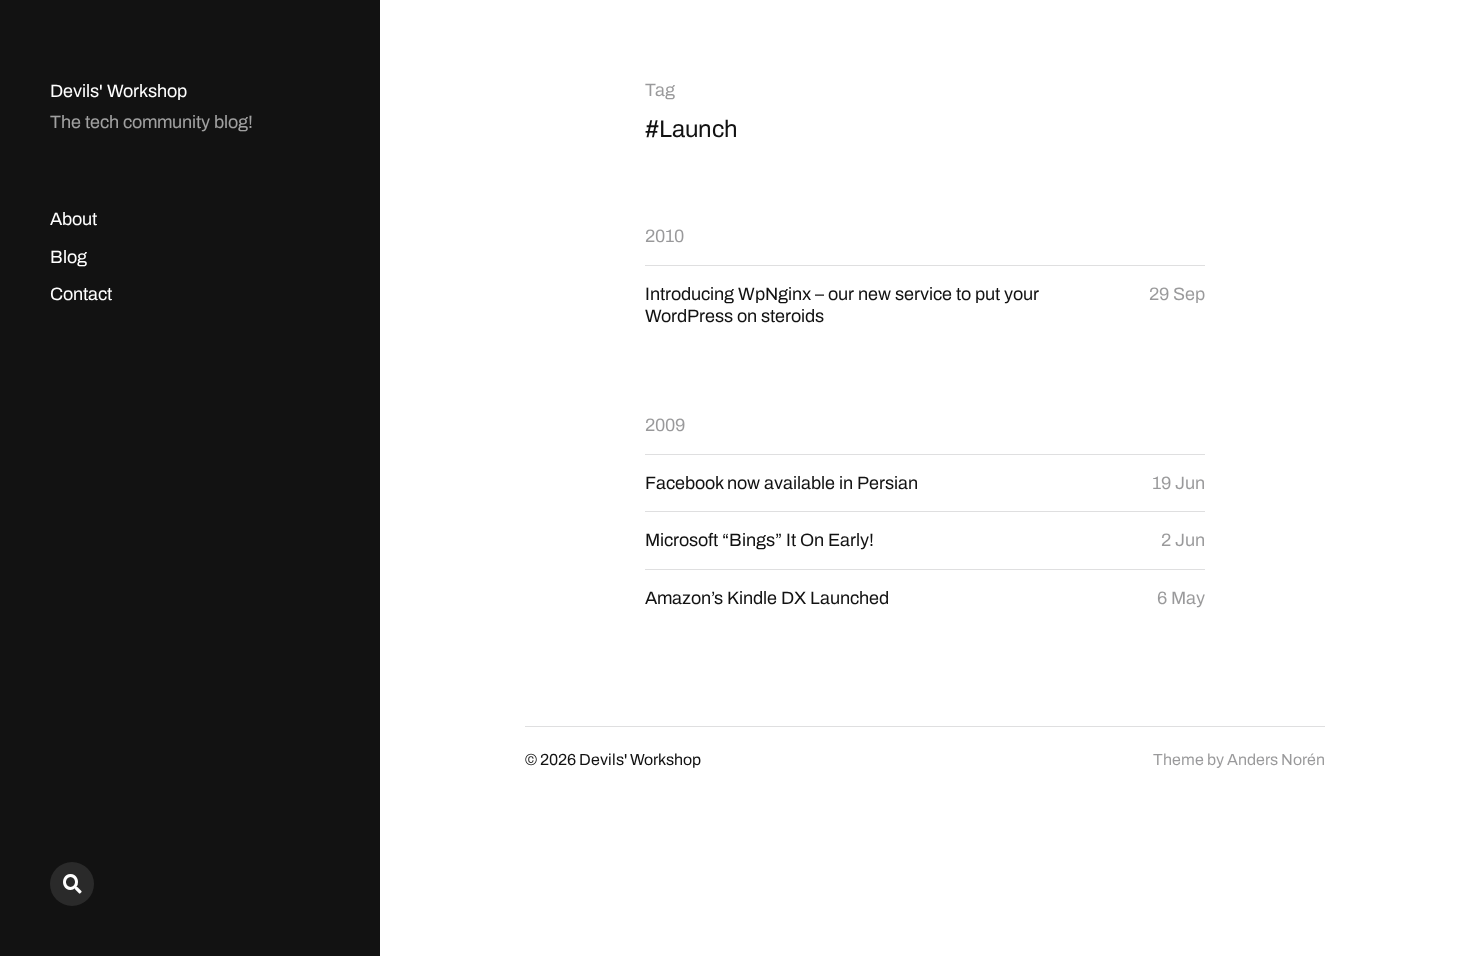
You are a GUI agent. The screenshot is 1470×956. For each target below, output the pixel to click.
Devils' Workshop (118, 91)
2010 (664, 236)
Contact (81, 294)
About (73, 219)
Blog (68, 257)
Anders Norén (1276, 759)
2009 (665, 425)
